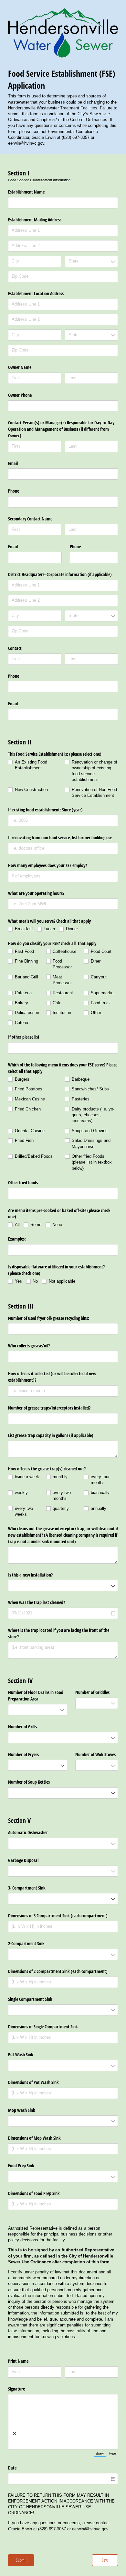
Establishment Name (26, 192)
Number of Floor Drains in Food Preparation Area (36, 1695)
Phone (14, 491)
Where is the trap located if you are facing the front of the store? (59, 1633)
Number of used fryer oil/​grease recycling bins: (49, 1318)
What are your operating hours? (37, 893)
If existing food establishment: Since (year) (45, 810)
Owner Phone (20, 395)
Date (12, 2468)
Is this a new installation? (30, 1575)
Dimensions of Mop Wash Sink (34, 2138)
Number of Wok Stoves (95, 1754)
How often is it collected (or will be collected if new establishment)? (52, 1377)
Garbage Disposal (23, 1860)
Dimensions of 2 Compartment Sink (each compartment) (58, 1971)
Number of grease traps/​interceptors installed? (50, 1408)
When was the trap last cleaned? (37, 1602)
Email (13, 463)
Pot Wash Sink (21, 2054)
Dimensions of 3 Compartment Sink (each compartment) (58, 1916)
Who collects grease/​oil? (29, 1346)
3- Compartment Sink (27, 1888)
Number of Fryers (23, 1754)
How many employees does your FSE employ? (47, 865)
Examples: (17, 1239)
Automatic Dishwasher (29, 1832)
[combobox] (91, 261)
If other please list (24, 1037)
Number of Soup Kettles (30, 1782)
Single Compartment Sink (31, 1999)
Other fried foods (23, 1182)
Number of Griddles (92, 1692)
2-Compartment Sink (26, 1943)
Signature (16, 2389)
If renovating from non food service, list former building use (60, 837)
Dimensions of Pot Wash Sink (33, 2082)
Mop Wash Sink (22, 2110)
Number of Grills (22, 1727)
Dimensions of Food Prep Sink (35, 2193)
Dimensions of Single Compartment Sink (44, 2027)
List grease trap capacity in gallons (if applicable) (51, 1435)
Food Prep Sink (21, 2165)
